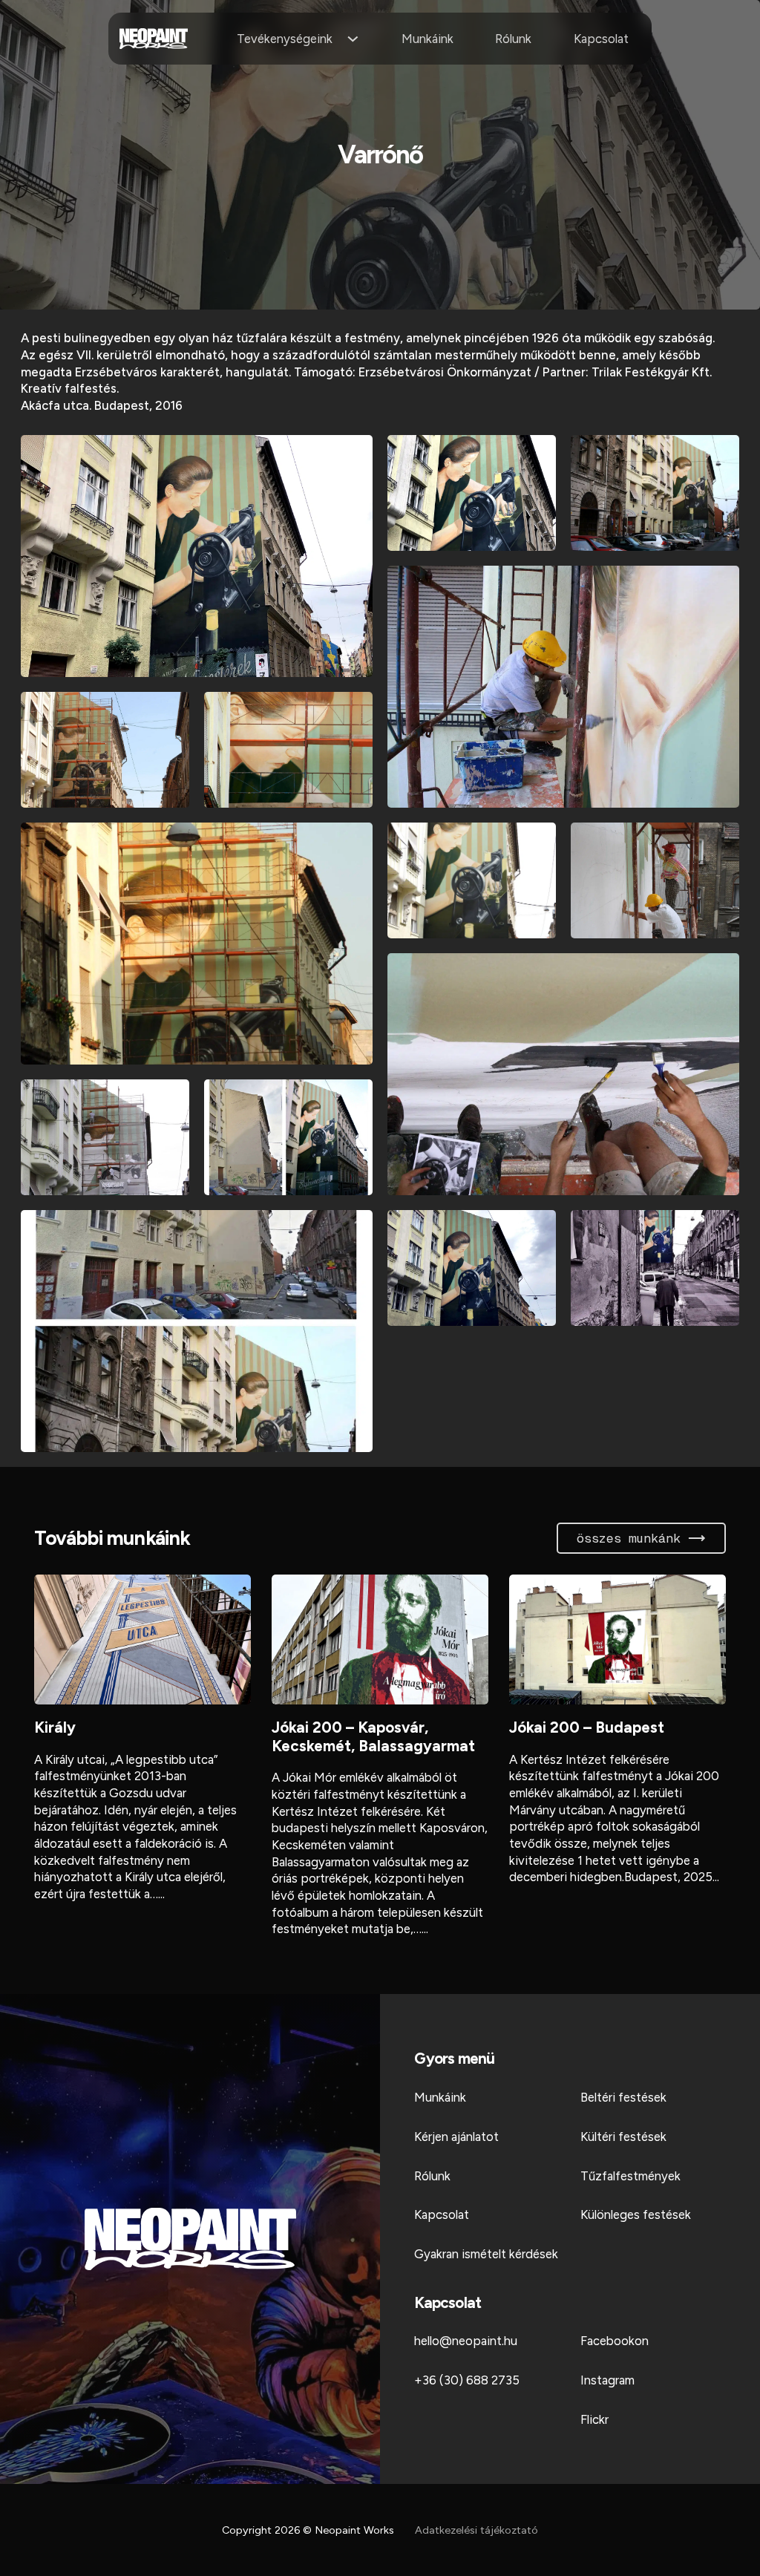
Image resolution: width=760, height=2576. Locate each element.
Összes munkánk (629, 1538)
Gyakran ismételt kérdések (486, 2254)
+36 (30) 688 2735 (467, 2380)
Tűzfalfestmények (630, 2176)
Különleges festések (636, 2214)
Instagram (607, 2380)
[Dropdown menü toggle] (353, 39)
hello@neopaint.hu (466, 2341)
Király (55, 1727)
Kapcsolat (601, 39)
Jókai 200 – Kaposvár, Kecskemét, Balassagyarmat (373, 1736)
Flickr (594, 2419)
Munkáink (427, 39)
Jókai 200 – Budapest (587, 1727)
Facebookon (615, 2341)
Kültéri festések (623, 2137)
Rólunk (513, 39)
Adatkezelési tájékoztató (476, 2530)
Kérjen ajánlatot (456, 2137)
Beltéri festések (623, 2097)
